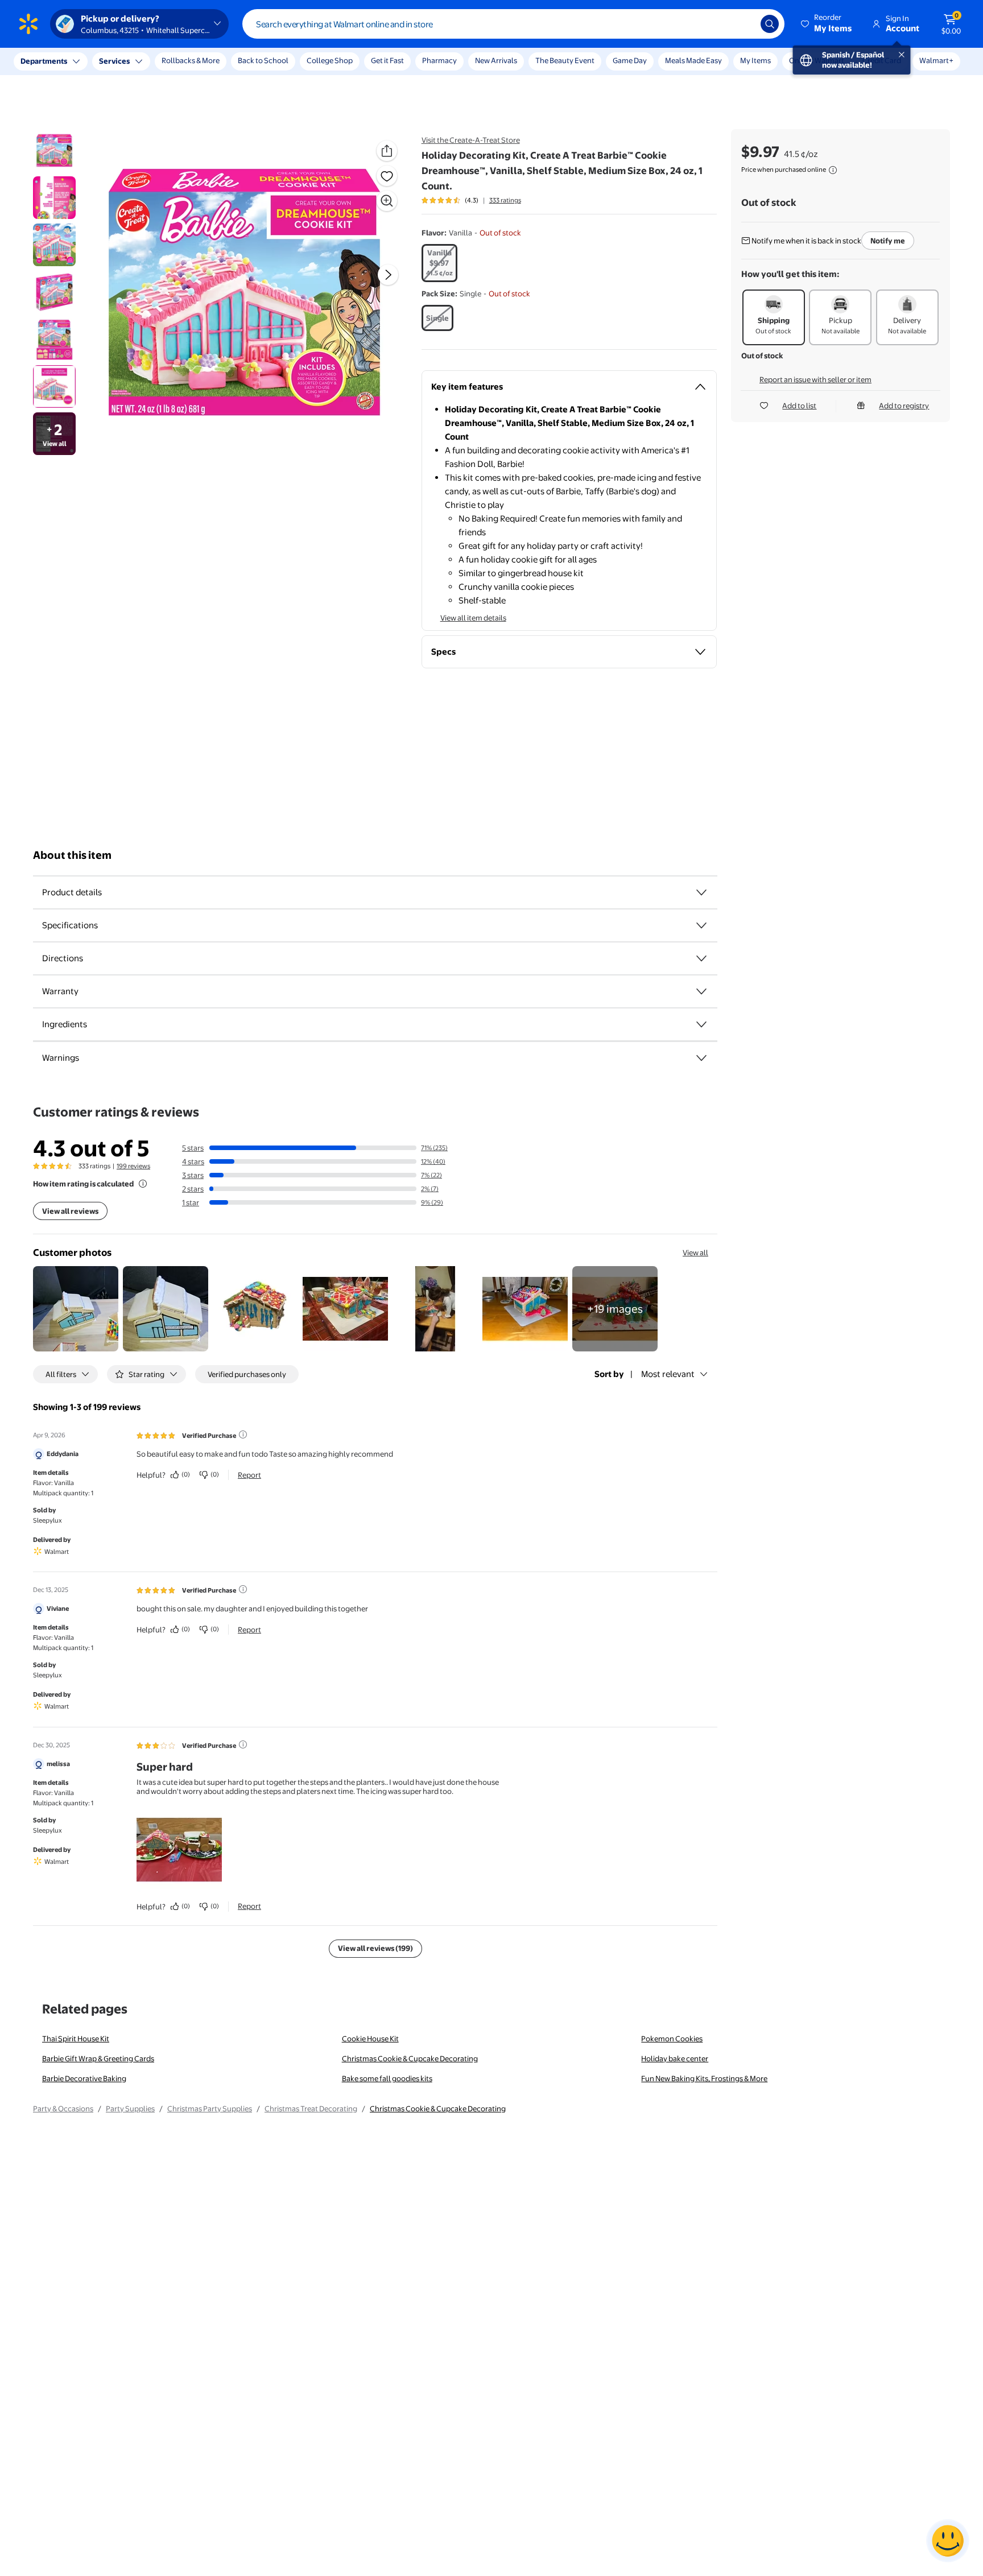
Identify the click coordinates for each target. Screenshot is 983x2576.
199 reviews (133, 1166)
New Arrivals (496, 60)
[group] (471, 200)
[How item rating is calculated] (143, 1184)
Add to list (799, 406)
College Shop (330, 60)
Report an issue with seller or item (815, 379)
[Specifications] (701, 925)
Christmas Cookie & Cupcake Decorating (410, 2058)
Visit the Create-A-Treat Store (471, 140)
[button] (827, 24)
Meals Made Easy (693, 60)
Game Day (630, 60)
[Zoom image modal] (387, 201)
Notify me (888, 241)
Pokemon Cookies (672, 2039)
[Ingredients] (701, 1024)
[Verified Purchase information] (243, 1434)
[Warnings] (701, 1058)
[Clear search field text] (744, 24)
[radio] (439, 263)
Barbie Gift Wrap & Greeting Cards (98, 2058)
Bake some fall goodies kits (387, 2078)
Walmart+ (936, 60)
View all (695, 1252)
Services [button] (114, 61)
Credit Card (882, 60)
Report (249, 1475)
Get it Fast (387, 60)
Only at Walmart (817, 60)
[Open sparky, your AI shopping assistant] (948, 2541)
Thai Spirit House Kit (76, 2039)
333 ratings (505, 200)
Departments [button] (44, 61)
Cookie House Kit (370, 2039)
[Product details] (701, 892)
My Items (755, 60)
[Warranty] (701, 991)
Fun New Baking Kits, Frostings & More (704, 2078)
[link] (615, 1309)
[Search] (770, 24)
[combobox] (513, 24)
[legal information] (833, 170)
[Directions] (701, 958)
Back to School (263, 60)
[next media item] (388, 275)
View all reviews (70, 1211)
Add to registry (904, 406)
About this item (72, 855)
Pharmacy (439, 60)
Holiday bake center (675, 2058)
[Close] (210, 61)
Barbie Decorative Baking (84, 2078)
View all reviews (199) (375, 1948)
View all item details (473, 618)
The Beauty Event (565, 60)
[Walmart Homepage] (28, 24)
